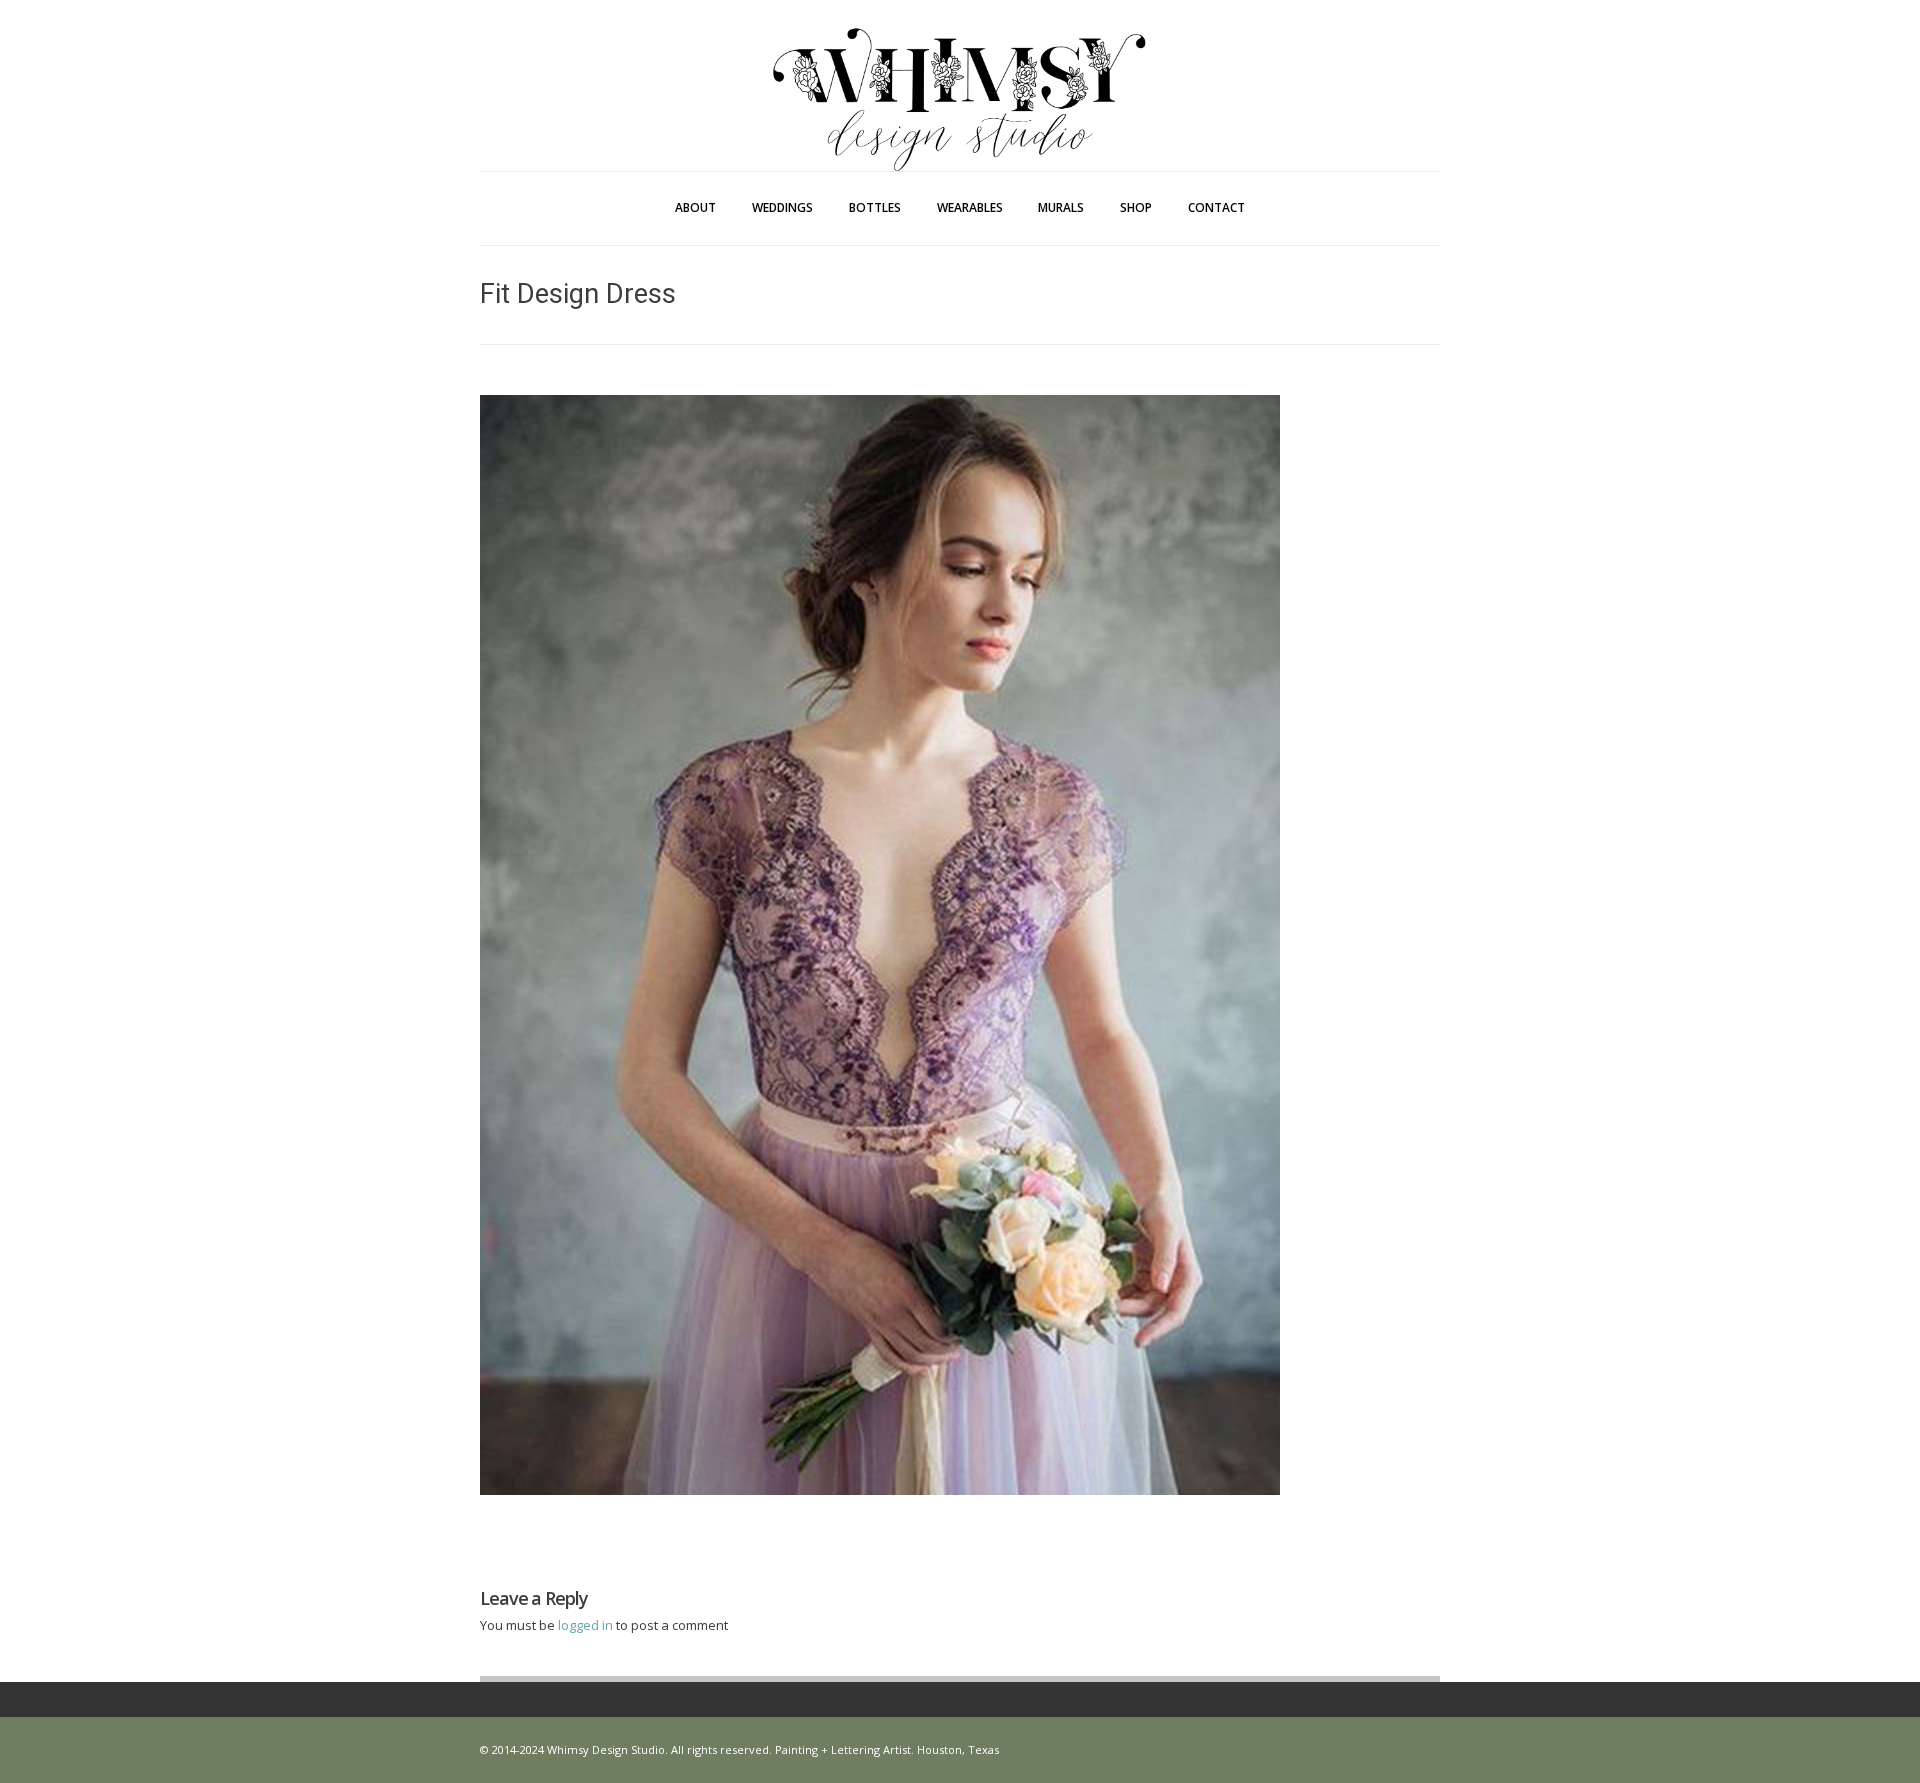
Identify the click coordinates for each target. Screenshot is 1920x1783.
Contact (1216, 207)
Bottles (875, 207)
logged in (587, 1625)
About (695, 207)
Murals (1061, 207)
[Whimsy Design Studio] (960, 58)
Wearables (970, 207)
